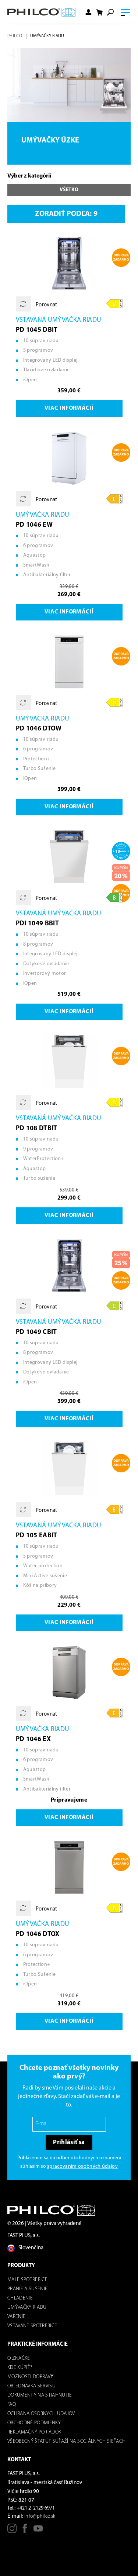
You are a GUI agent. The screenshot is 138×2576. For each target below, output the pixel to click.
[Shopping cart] (99, 12)
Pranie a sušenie (27, 2289)
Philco (15, 36)
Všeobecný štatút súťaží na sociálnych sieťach (66, 2441)
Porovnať (46, 305)
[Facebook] (25, 2531)
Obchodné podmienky (34, 2423)
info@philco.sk (40, 2516)
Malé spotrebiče (27, 2280)
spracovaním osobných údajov (82, 2166)
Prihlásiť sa (69, 2142)
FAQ (12, 2405)
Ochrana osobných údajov (41, 2414)
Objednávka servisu (31, 2386)
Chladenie (20, 2298)
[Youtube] (38, 2531)
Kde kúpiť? (20, 2368)
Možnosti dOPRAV (29, 2377)
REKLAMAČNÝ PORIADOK (34, 2432)
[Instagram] (12, 2531)
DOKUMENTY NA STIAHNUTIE (40, 2395)
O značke (19, 2358)
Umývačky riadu (27, 2307)
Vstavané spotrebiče (32, 2326)
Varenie (16, 2317)
